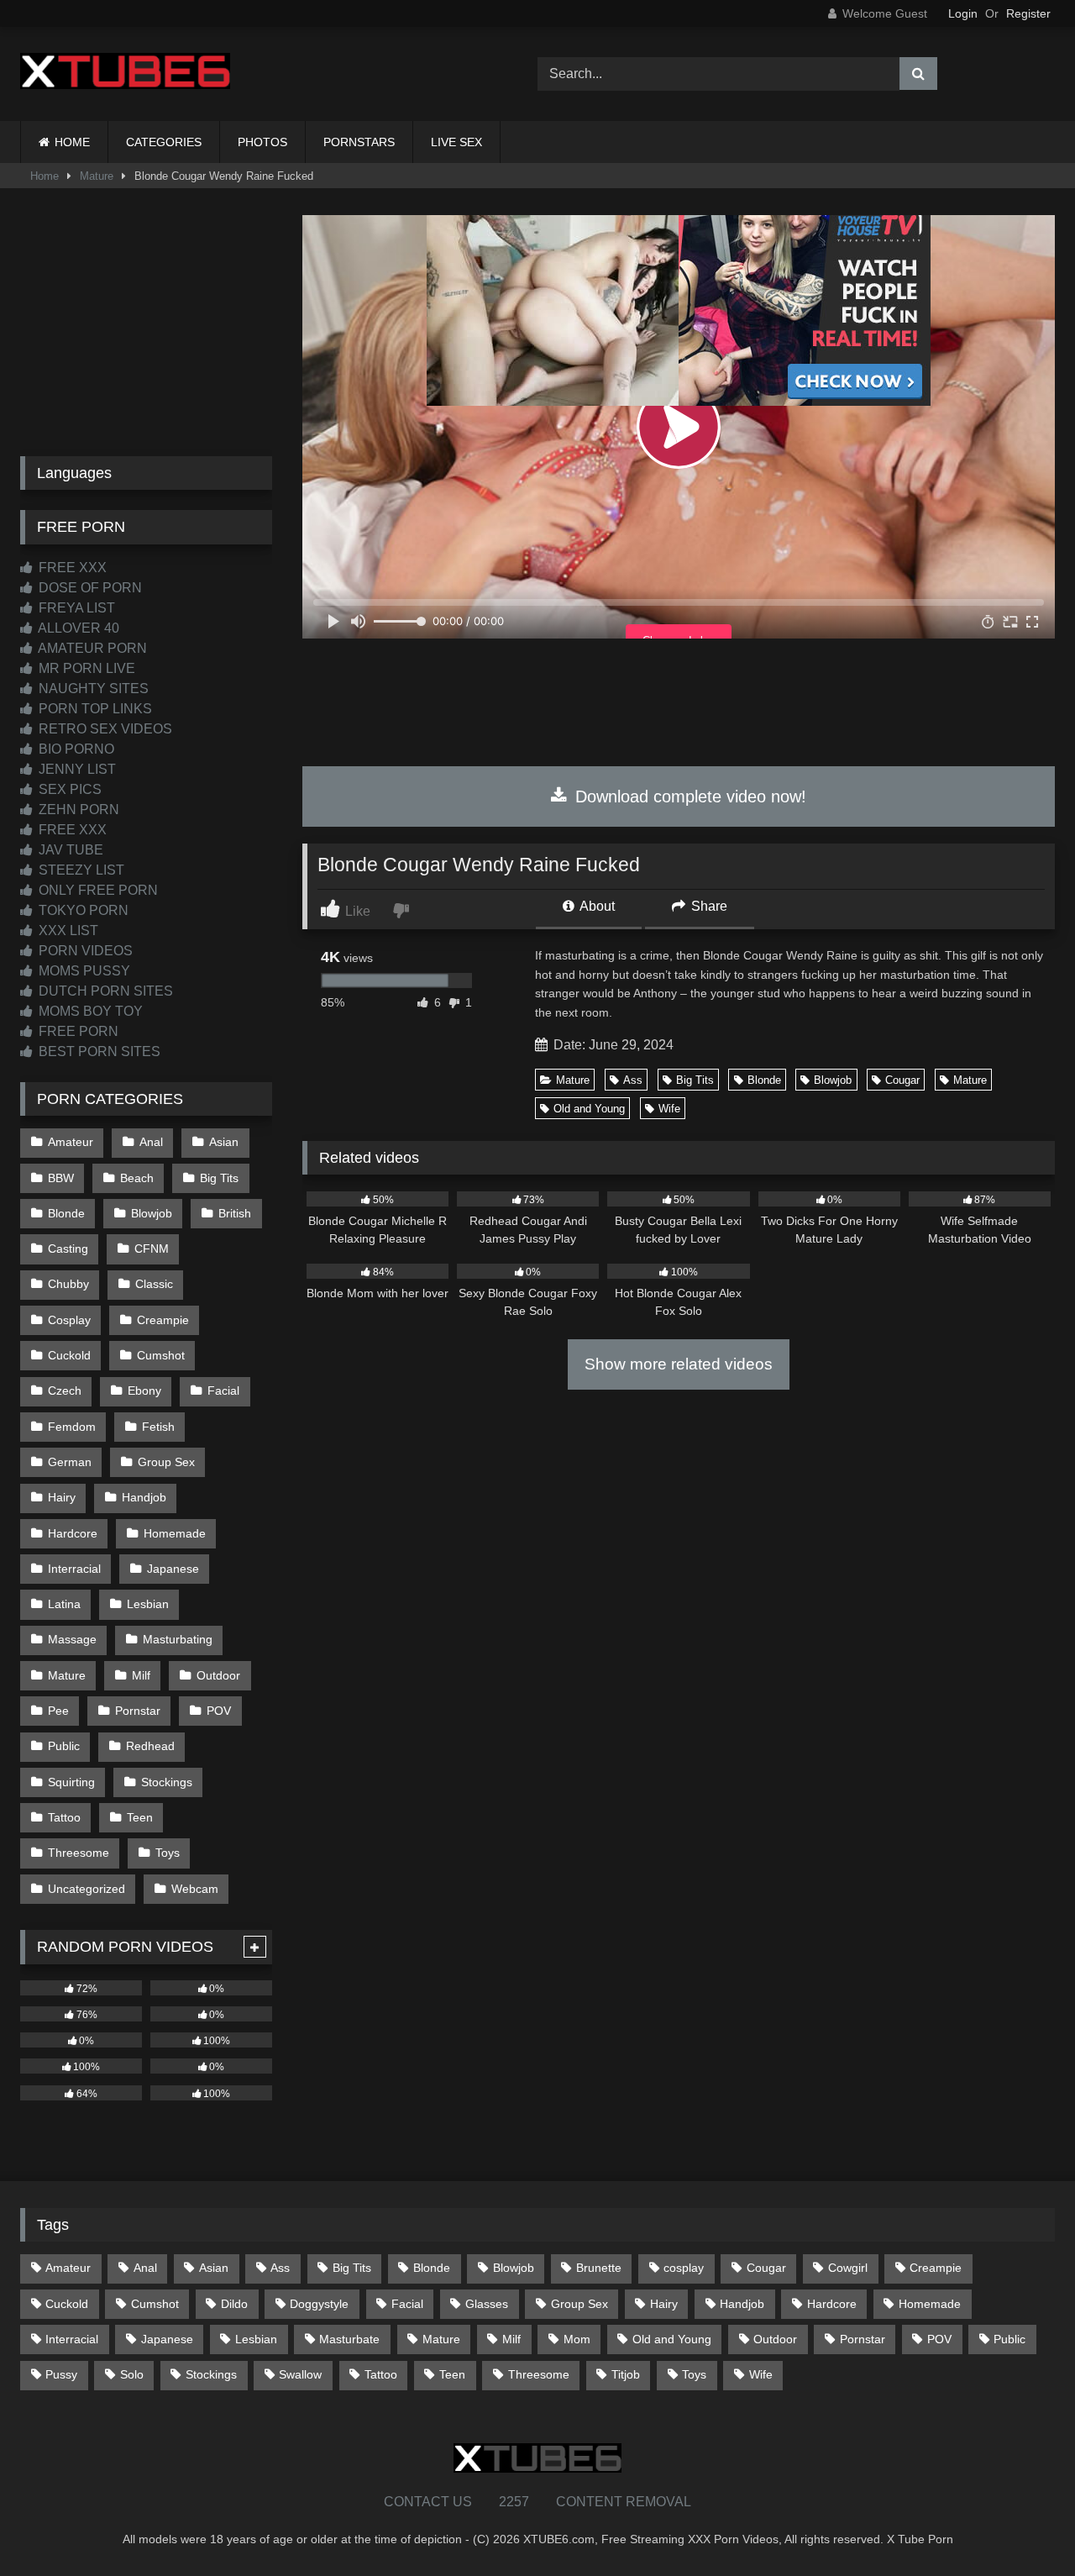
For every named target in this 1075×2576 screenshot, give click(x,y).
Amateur (71, 1142)
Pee (58, 1711)
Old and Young (589, 1109)
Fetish (158, 1427)
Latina (64, 1604)
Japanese (173, 1569)
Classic (154, 1284)
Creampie (163, 1320)
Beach (137, 1178)
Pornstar (138, 1711)
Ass (633, 1080)
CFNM (152, 1249)
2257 (514, 2502)
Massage (72, 1639)
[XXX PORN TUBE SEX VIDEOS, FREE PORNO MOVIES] (125, 74)
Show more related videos (679, 1364)
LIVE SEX (456, 142)
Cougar (902, 1080)
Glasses (487, 2304)
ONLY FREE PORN (97, 890)
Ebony (144, 1391)
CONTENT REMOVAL (624, 2502)
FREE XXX (71, 568)
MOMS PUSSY (83, 971)
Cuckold (69, 1355)
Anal (151, 1142)
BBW (61, 1178)
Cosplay (69, 1320)
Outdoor (218, 1675)
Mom (577, 2339)
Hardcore (73, 1533)
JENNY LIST (76, 769)
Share (708, 906)
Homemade (175, 1533)
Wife (669, 1109)
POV (219, 1711)
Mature (97, 176)
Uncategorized (87, 1889)
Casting (68, 1249)
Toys (168, 1853)
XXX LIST (67, 931)
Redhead (150, 1746)
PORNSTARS (359, 142)
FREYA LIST (75, 608)
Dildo (234, 2304)
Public (64, 1746)
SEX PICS (68, 789)
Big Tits (695, 1080)
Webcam (195, 1889)
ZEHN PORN (77, 810)
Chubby (68, 1284)
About (596, 906)
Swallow (300, 2374)
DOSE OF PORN (89, 588)
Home (45, 176)
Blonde (764, 1080)
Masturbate (349, 2339)
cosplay (684, 2268)
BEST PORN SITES (98, 1051)
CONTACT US (428, 2502)
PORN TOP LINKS (94, 709)
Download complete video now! (688, 796)
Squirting (71, 1782)
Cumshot (161, 1355)
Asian (224, 1142)
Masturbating (178, 1639)
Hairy (62, 1497)
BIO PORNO (75, 749)
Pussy (61, 2374)
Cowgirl (848, 2268)
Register (1028, 13)
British (235, 1213)
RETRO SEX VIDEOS (104, 729)
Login (963, 13)
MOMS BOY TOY (89, 1011)
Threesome (79, 1853)
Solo (132, 2374)
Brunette (599, 2268)
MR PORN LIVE (85, 668)
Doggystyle (319, 2304)
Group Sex (166, 1462)
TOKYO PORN (82, 910)
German (70, 1462)
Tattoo (64, 1817)
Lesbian (148, 1604)
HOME (72, 142)
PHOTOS (262, 142)
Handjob (144, 1497)
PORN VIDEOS (84, 951)
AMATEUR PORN (91, 648)
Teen (140, 1817)
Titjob (626, 2374)
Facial (223, 1391)
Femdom (72, 1427)
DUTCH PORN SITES (104, 991)
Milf (141, 1675)
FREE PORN (77, 1031)
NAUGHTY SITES (92, 689)
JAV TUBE (69, 850)
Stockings (167, 1782)
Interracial (74, 1569)
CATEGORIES (164, 142)
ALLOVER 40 (77, 628)
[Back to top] (1023, 2526)
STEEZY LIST (80, 870)
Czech (65, 1391)
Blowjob (833, 1080)
